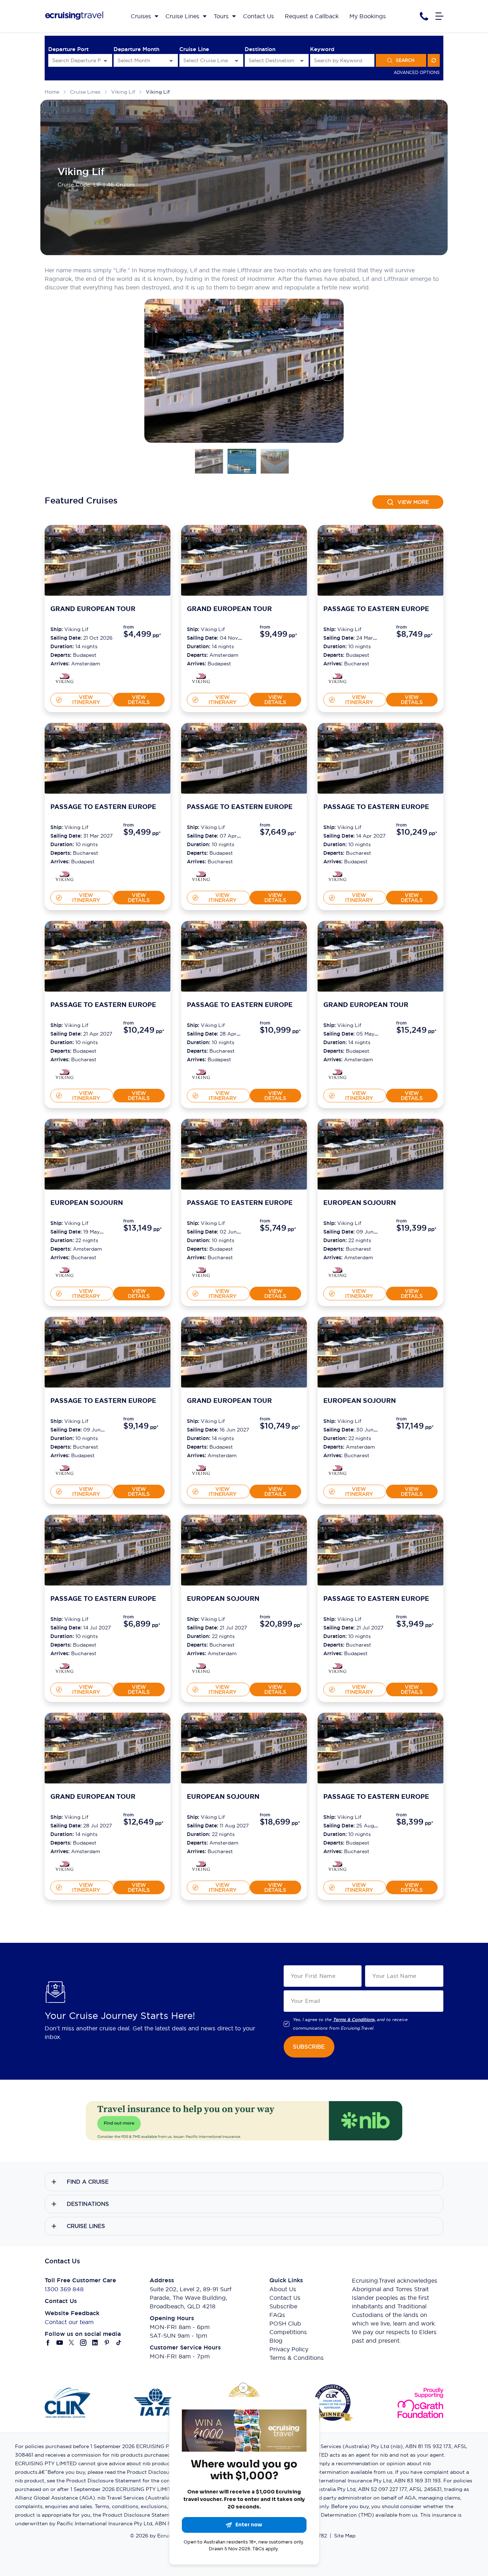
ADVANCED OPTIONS (417, 72)
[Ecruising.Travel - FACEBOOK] (48, 2343)
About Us (283, 2289)
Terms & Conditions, (354, 2020)
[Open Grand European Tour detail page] (66, 679)
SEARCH (405, 60)
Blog (276, 2341)
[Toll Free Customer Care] (424, 16)
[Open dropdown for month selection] (171, 61)
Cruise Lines (85, 92)
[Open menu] (439, 16)
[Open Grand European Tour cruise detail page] (108, 560)
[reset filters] (434, 60)
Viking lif (123, 92)
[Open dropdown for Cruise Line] (236, 61)
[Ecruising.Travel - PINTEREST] (107, 2343)
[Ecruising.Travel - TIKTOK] (119, 2343)
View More (413, 502)
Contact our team (69, 2322)
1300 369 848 (64, 2289)
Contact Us (285, 2298)
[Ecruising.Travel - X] (72, 2343)
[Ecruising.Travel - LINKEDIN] (95, 2343)
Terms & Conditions (297, 2358)
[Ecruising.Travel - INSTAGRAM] (83, 2343)
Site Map (345, 2536)
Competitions (288, 2332)
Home (52, 92)
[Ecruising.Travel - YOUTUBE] (60, 2343)
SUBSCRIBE (309, 2047)
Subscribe (283, 2306)
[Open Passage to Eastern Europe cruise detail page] (380, 560)
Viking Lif (158, 92)
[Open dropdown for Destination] (302, 61)
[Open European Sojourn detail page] (66, 1273)
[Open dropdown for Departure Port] (105, 61)
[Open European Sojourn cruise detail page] (108, 1154)
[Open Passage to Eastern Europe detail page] (339, 679)
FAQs (277, 2315)
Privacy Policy (289, 2349)
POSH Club (285, 2323)
